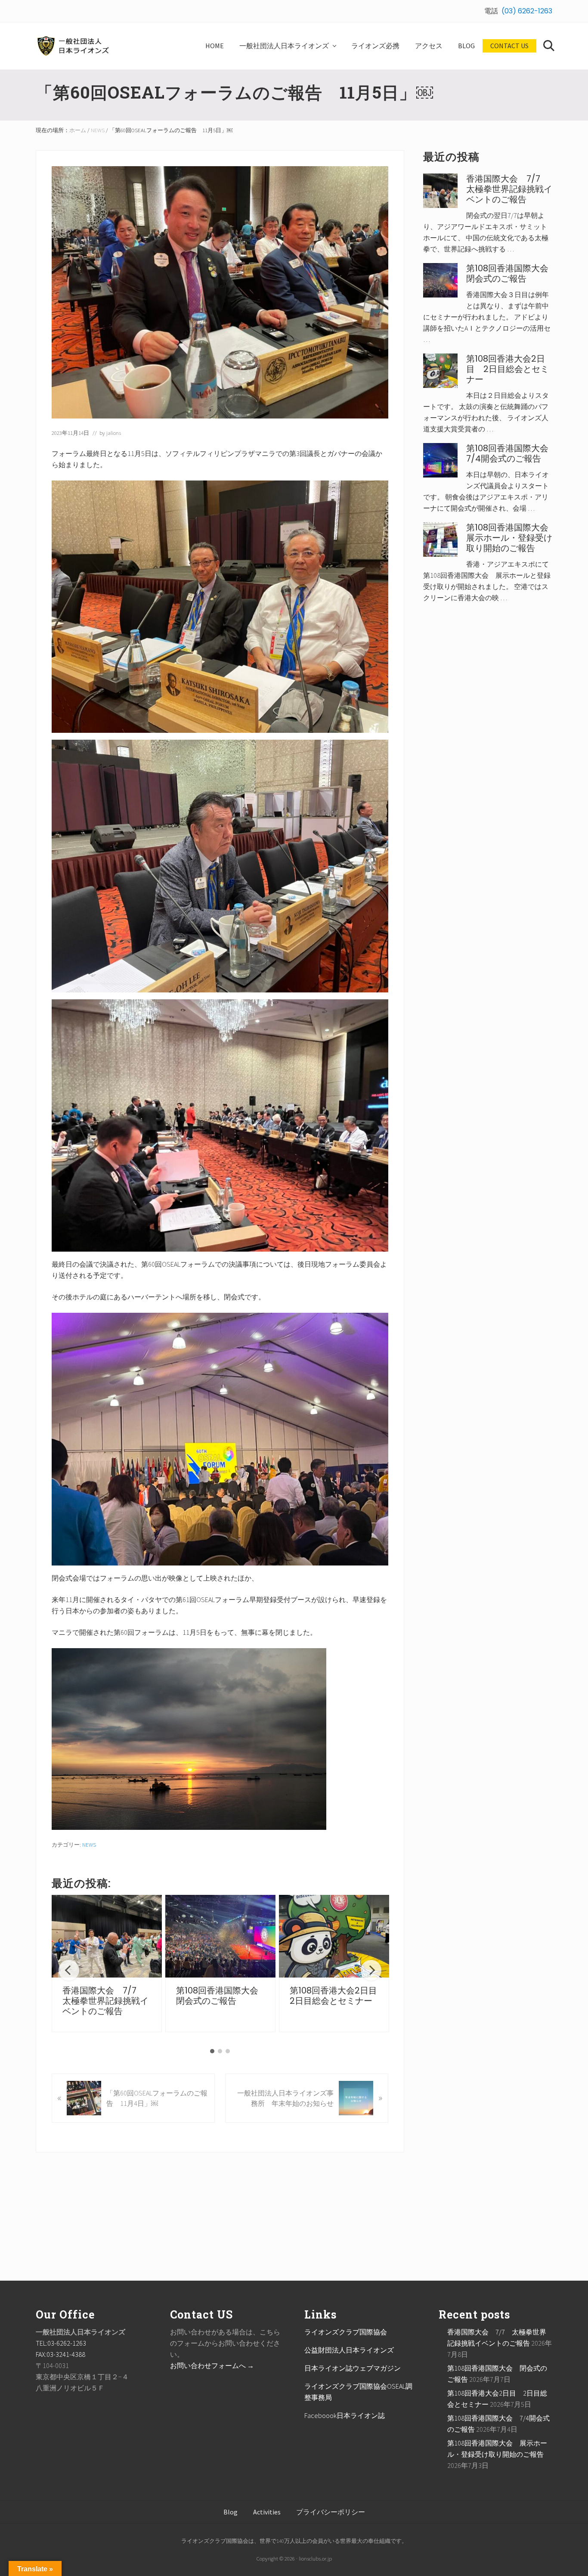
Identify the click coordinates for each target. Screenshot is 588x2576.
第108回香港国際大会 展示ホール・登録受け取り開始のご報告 (512, 538)
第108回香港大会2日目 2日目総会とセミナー (338, 1996)
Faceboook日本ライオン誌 (345, 2415)
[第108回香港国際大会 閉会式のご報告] (220, 1936)
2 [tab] (220, 2051)
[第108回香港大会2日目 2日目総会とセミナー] (334, 1936)
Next (371, 1970)
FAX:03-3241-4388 (60, 2354)
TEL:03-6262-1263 (61, 2343)
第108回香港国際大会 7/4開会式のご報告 (512, 453)
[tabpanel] (107, 1964)
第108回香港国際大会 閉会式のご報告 (221, 1996)
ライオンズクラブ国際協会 (346, 2332)
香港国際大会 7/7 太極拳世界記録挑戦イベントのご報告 (105, 2001)
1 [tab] (212, 2051)
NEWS (89, 1844)
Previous (69, 1970)
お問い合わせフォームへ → (212, 2365)
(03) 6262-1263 (527, 11)
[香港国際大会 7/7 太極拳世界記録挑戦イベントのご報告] (107, 1936)
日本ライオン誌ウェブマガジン (353, 2368)
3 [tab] (228, 2051)
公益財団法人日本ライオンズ (349, 2350)
